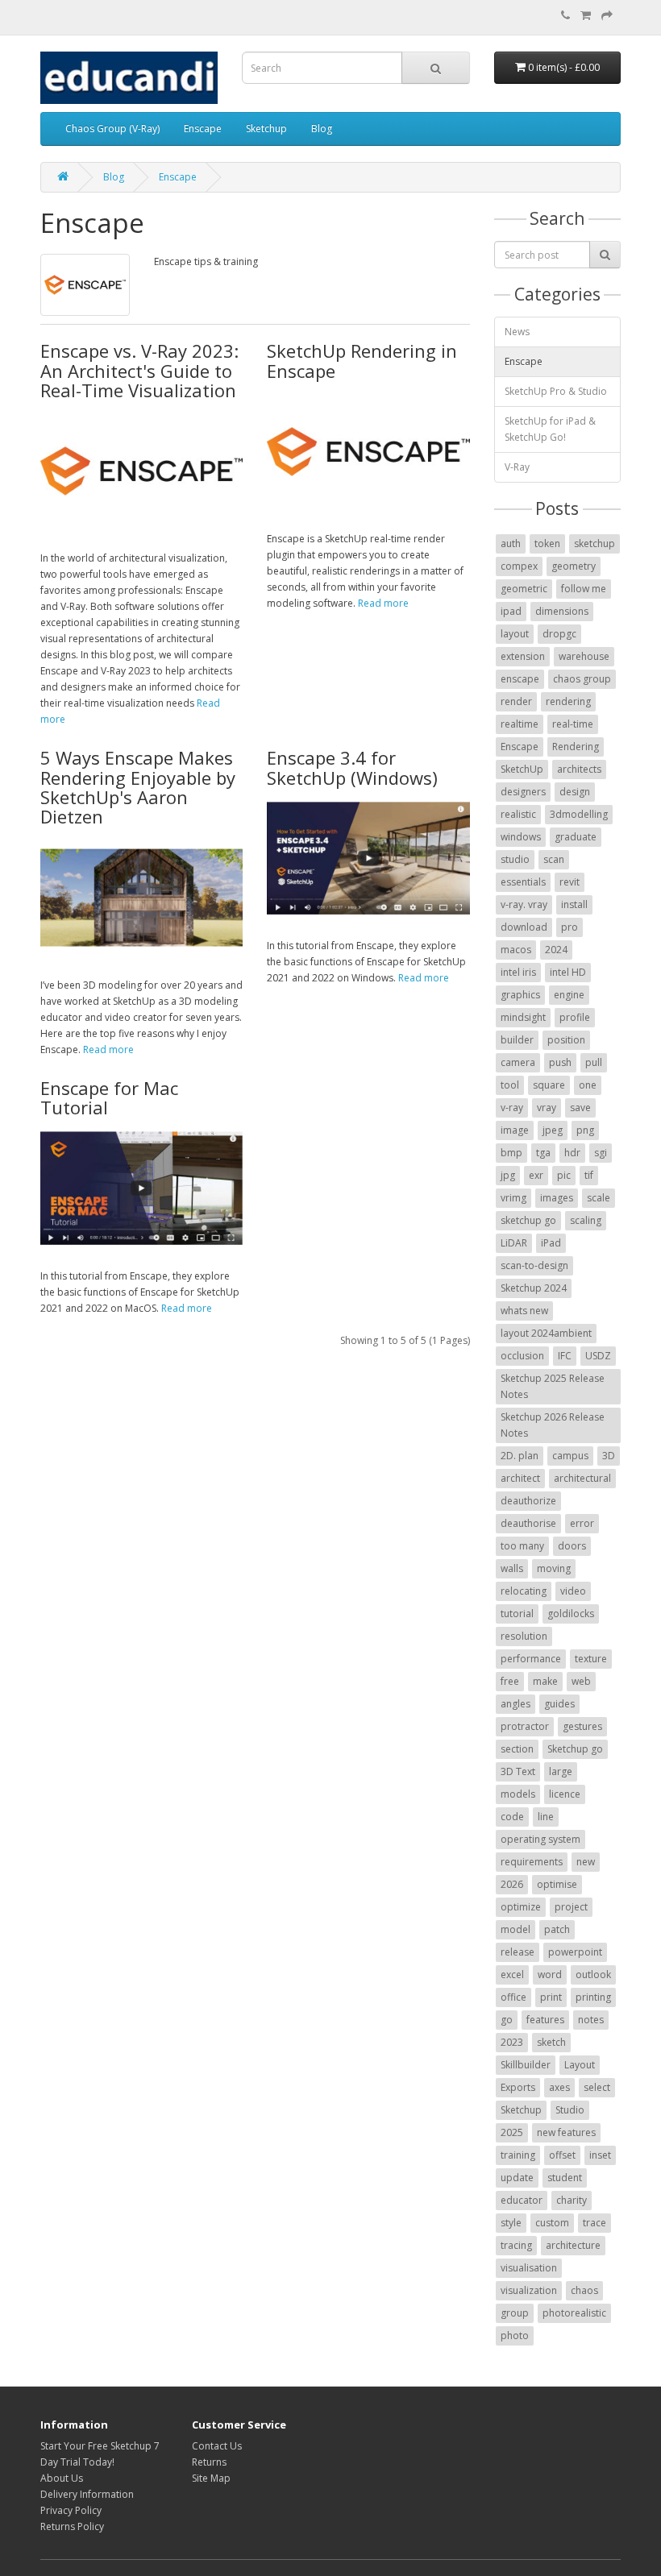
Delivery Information (87, 2494)
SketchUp (522, 769)
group (515, 2313)
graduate (576, 837)
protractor (525, 1726)
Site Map (211, 2478)
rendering (568, 701)
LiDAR (514, 1243)
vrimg (513, 1198)
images (557, 1198)
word (550, 1975)
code (512, 1817)
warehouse (584, 656)
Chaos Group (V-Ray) (112, 129)
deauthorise (528, 1523)
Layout (580, 2065)
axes (559, 2087)
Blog (322, 129)
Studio (570, 2110)
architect (520, 1478)
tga (543, 1153)
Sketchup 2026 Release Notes (553, 1425)
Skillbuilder (526, 2065)
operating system (540, 1839)
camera (518, 1062)
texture (591, 1659)
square (549, 1085)
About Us (62, 2478)
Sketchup (266, 129)
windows (521, 837)
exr (536, 1175)
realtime (520, 724)
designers (523, 792)
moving (554, 1568)
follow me (584, 589)
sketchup (594, 543)
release (518, 1952)
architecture (573, 2245)
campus (570, 1456)
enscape (520, 679)
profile (575, 1017)
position (566, 1040)
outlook (593, 1975)
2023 (512, 2042)
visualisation (529, 2268)
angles (515, 1704)
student (565, 2178)
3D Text (518, 1771)
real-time (573, 724)
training (518, 2155)
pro (570, 927)
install (574, 904)
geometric (524, 589)
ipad (511, 611)
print (551, 1997)
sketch (551, 2042)
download (524, 927)
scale (599, 1198)
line (546, 1817)
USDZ (598, 1356)
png (585, 1130)
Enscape (203, 129)
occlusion (522, 1356)
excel (512, 1975)
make (545, 1681)
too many (522, 1546)
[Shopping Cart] (586, 16)
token (547, 543)
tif (589, 1175)
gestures (582, 1726)
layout (515, 634)
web (581, 1681)
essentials (523, 882)
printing (593, 1997)
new (586, 1862)
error (582, 1523)
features (545, 2020)
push (560, 1062)
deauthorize (528, 1501)
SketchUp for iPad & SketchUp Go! (550, 429)
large (561, 1771)
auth (511, 543)
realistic (518, 814)
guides (559, 1704)
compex (519, 566)
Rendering (576, 747)
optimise (557, 1884)
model (515, 1929)
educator (522, 2200)
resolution (524, 1636)
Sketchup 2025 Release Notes (553, 1386)
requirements (532, 1862)
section (517, 1749)
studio (515, 859)
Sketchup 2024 (534, 1288)
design (575, 792)
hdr (572, 1153)
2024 (556, 950)
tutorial (517, 1614)
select (597, 2087)
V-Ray (517, 467)
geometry (574, 566)
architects (579, 769)
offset (562, 2155)
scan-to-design (534, 1265)
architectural (582, 1478)
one (588, 1085)
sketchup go (528, 1220)
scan (554, 859)
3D (609, 1456)
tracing (516, 2245)
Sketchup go (575, 1749)
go (507, 2020)
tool (510, 1085)
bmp (511, 1153)
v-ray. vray (524, 904)
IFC (565, 1356)
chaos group (582, 679)
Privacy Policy (71, 2510)
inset (600, 2155)
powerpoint (575, 1952)
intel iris (518, 972)
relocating (524, 1591)
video (573, 1591)
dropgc (559, 634)
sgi (601, 1153)
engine (569, 995)
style (511, 2223)
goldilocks (571, 1614)
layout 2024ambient (546, 1333)
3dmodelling (579, 814)
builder (517, 1040)
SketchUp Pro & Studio (556, 391)
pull (594, 1062)
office (513, 1997)
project (571, 1907)
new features (566, 2132)
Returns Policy (72, 2526)
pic (564, 1175)
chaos (584, 2290)
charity (572, 2200)
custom (552, 2223)
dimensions (562, 611)
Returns (209, 2462)
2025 (512, 2132)
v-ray (512, 1108)
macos (516, 950)
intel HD (568, 972)
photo (515, 2335)
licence (565, 1794)
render (516, 701)
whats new (524, 1311)
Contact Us (217, 2446)
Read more (383, 603)
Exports (518, 2087)
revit (570, 882)
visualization (529, 2290)
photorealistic (574, 2313)
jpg (508, 1175)
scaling (586, 1220)
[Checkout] (607, 16)
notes (591, 2020)
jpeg (553, 1130)
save (580, 1108)
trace (594, 2223)
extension (523, 656)
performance (531, 1659)
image (515, 1130)
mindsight (523, 1017)
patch (557, 1929)
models (518, 1794)
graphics (520, 995)
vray (547, 1108)
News (517, 332)
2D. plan (520, 1456)
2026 (512, 1884)
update (517, 2178)
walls (512, 1568)
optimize (521, 1907)
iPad (551, 1243)
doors (572, 1546)
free (510, 1681)
